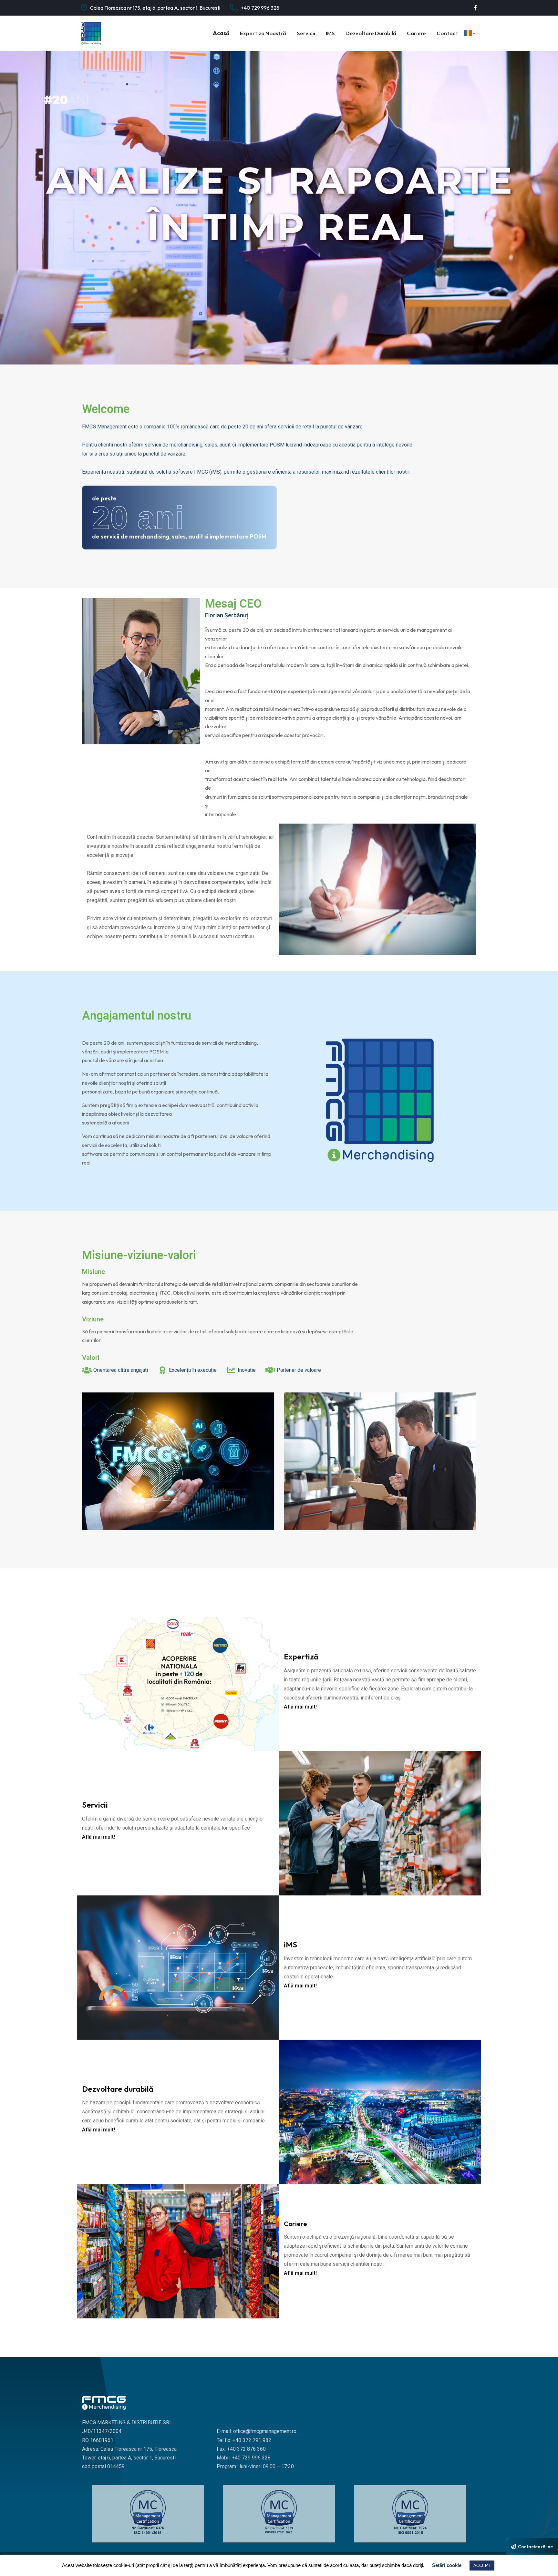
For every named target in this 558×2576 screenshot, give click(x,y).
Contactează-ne (535, 2547)
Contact (447, 33)
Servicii (306, 33)
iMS (330, 33)
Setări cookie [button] (447, 2565)
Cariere (416, 33)
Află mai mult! (300, 1707)
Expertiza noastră (263, 33)
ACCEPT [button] (482, 2566)
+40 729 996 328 (260, 8)
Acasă (221, 33)
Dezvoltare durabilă (371, 33)
